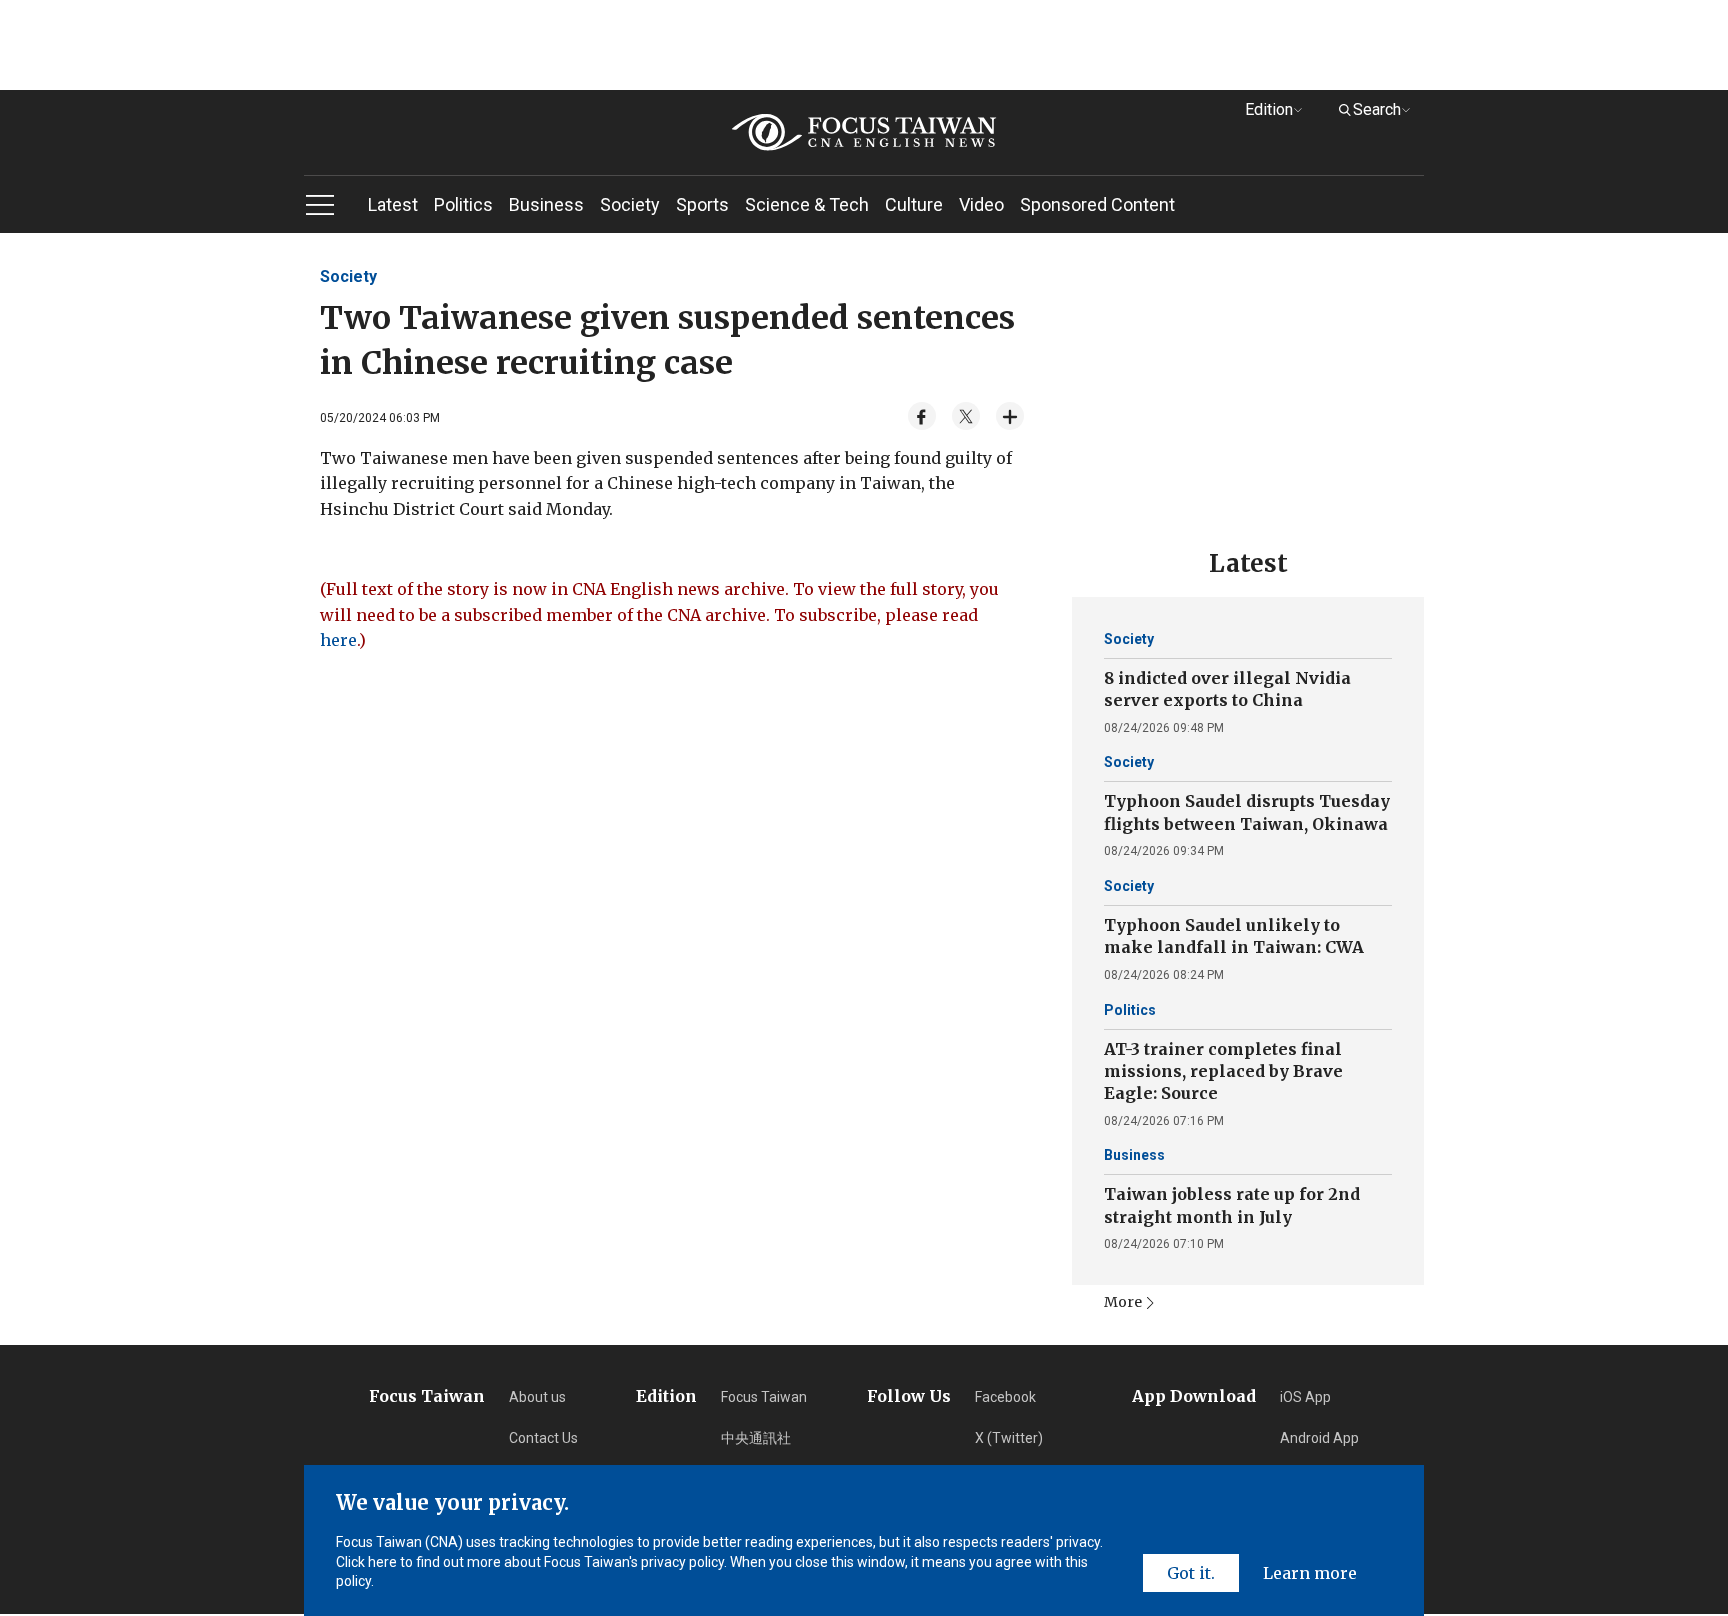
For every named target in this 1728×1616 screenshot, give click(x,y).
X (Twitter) (1009, 1438)
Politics (463, 204)
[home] (864, 132)
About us (537, 1397)
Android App (1319, 1438)
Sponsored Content (1097, 204)
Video (981, 204)
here (338, 640)
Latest (393, 204)
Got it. (1191, 1573)
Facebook (1005, 1397)
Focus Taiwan (764, 1397)
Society (630, 204)
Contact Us (543, 1438)
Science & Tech (807, 204)
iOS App (1305, 1397)
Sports (702, 204)
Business (546, 204)
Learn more (1310, 1573)
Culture (914, 204)
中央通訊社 (756, 1438)
